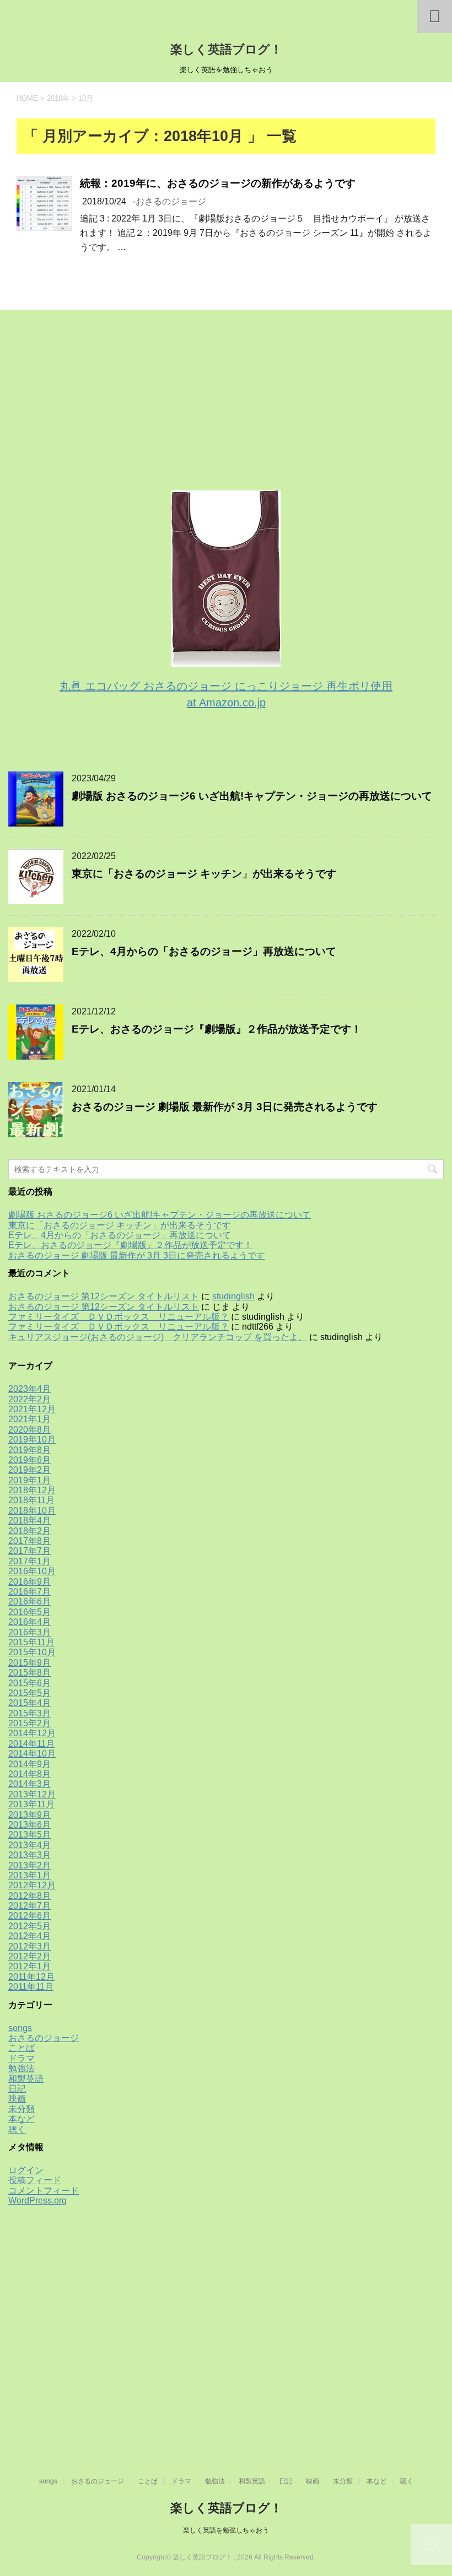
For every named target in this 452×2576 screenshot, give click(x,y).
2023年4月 (29, 1389)
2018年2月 (29, 1531)
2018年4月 (29, 1521)
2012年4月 (29, 1936)
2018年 (58, 98)
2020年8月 (29, 1430)
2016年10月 (32, 1571)
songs (20, 2028)
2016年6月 (29, 1602)
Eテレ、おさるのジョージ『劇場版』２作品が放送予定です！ (217, 1029)
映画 (17, 2099)
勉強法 (21, 2068)
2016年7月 (29, 1592)
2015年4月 (29, 1703)
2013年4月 (29, 1845)
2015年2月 (29, 1723)
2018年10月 (32, 1511)
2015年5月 (29, 1693)
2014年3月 (29, 1784)
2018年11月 (31, 1500)
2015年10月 (32, 1652)
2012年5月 (29, 1926)
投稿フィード (35, 2180)
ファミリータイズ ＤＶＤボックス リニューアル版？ (119, 1317)
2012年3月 (29, 1946)
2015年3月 (29, 1713)
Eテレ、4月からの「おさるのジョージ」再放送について (204, 951)
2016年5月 (29, 1612)
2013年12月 (32, 1794)
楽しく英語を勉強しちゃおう (226, 2530)
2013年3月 (29, 1855)
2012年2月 (29, 1956)
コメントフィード (44, 2191)
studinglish (233, 1296)
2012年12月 (32, 1885)
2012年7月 (29, 1906)
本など (21, 2119)
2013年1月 (29, 1875)
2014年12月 (32, 1733)
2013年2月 (29, 1865)
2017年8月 (29, 1541)
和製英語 (26, 2079)
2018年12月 (32, 1490)
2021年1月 (29, 1419)
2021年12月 (32, 1409)
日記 (17, 2089)
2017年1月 (29, 1561)
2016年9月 (29, 1582)
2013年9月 (29, 1815)
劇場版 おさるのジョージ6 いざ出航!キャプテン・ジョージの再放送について (252, 796)
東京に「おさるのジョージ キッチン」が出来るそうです (204, 874)
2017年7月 (29, 1551)
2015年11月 (31, 1642)
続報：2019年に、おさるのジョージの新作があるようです (218, 183)
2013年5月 (29, 1835)
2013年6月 (29, 1825)
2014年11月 (31, 1744)
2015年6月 (29, 1683)
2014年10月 (32, 1754)
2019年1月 (29, 1480)
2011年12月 (31, 1977)
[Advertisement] (91, 406)
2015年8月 (29, 1673)
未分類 (21, 2109)
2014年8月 (29, 1774)
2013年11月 (31, 1804)
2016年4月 (29, 1622)
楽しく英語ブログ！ (226, 49)
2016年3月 (29, 1632)
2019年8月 (29, 1450)
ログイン (26, 2170)
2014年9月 (29, 1764)
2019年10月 (32, 1440)
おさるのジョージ (171, 201)
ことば (21, 2048)
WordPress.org (37, 2200)
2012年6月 (29, 1916)
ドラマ (21, 2058)
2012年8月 (29, 1896)
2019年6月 (29, 1460)
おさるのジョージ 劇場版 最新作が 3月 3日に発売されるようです (225, 1107)
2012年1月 (29, 1966)
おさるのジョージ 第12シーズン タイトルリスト (104, 1296)
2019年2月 (29, 1470)
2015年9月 (29, 1663)
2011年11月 (31, 1987)
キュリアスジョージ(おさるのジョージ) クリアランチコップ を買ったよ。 (158, 1337)
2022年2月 (29, 1399)
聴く (17, 2129)
